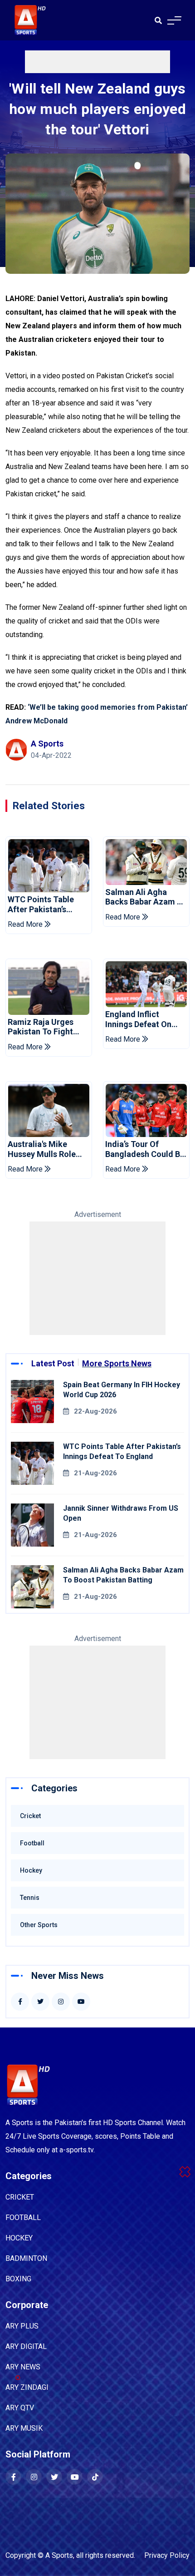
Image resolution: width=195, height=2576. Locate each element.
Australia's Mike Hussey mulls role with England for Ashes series (42, 1149)
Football (32, 1843)
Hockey (31, 1870)
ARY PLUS (22, 2326)
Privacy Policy (167, 2555)
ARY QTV (20, 2408)
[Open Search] (158, 20)
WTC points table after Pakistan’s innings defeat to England (41, 904)
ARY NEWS (23, 2367)
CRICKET (20, 2197)
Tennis (30, 1898)
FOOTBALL (23, 2218)
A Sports (59, 2555)
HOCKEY (19, 2238)
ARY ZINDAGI (27, 2387)
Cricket (30, 1816)
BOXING (18, 2279)
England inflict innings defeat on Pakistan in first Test (145, 1019)
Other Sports (39, 1925)
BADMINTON (26, 2258)
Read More (26, 924)
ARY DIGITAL (26, 2346)
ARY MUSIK (24, 2428)
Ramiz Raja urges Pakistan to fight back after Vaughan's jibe (47, 1027)
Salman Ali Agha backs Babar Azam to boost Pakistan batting (146, 897)
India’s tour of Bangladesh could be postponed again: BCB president (145, 1149)
